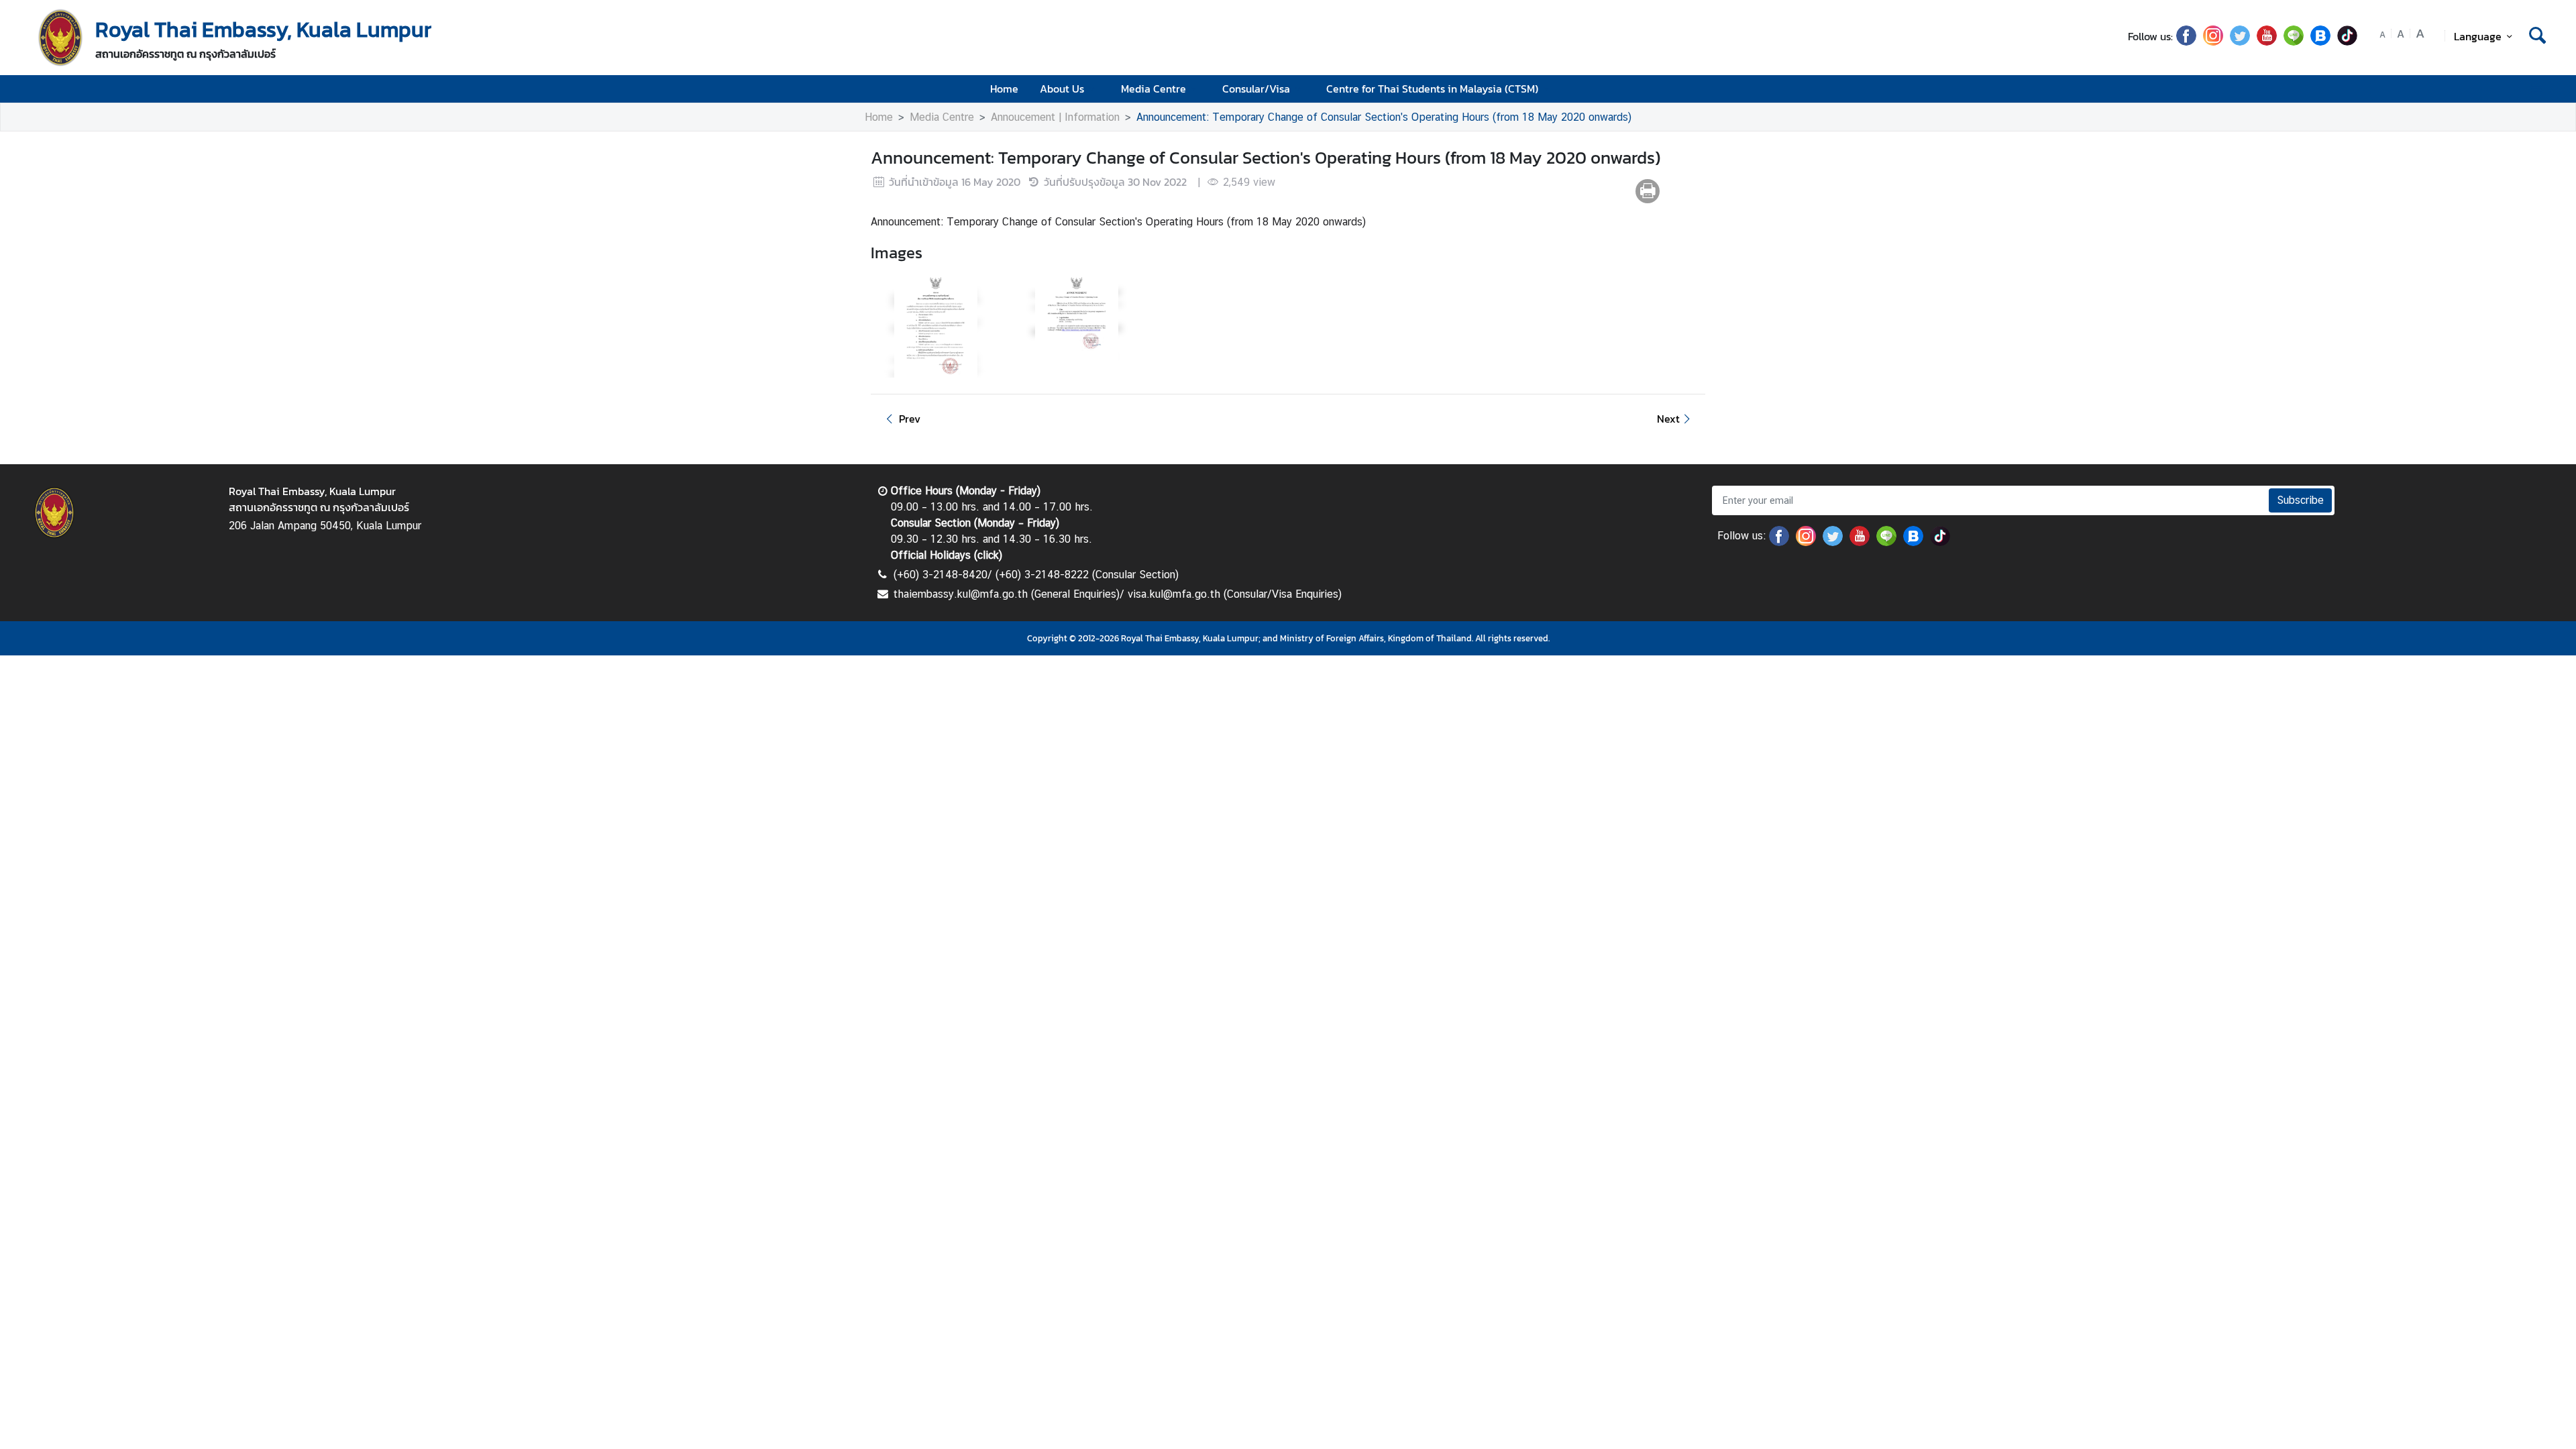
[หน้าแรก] (60, 38)
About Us (1062, 89)
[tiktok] (2347, 42)
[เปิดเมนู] (2536, 89)
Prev (910, 419)
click (988, 555)
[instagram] (2213, 42)
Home (1004, 89)
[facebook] (2186, 42)
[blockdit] (2320, 42)
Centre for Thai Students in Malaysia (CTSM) (1432, 89)
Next (1668, 419)
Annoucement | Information (1055, 117)
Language (2478, 36)
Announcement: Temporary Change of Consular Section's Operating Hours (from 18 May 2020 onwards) (1384, 117)
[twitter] (2240, 42)
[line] (2294, 42)
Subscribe (2300, 500)
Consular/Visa (1256, 89)
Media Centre (1153, 89)
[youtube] (2267, 42)
